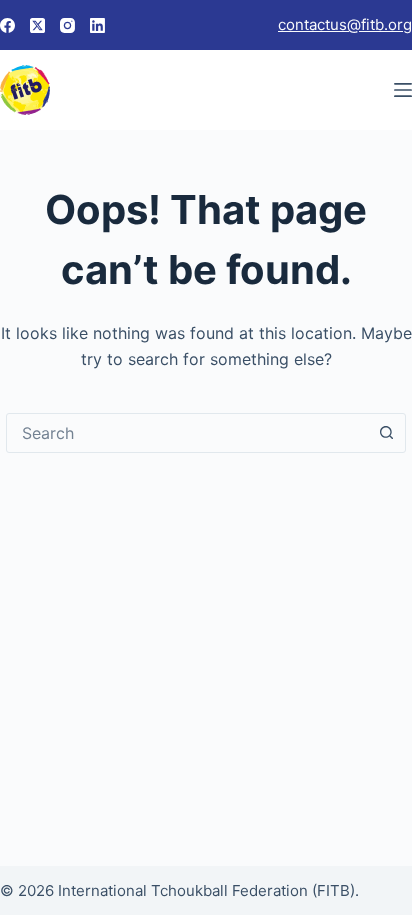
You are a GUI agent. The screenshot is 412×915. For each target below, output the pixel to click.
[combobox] (187, 433)
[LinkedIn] (97, 25)
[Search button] (386, 433)
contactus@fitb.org (345, 24)
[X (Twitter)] (37, 25)
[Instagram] (67, 25)
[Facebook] (7, 25)
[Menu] (403, 90)
